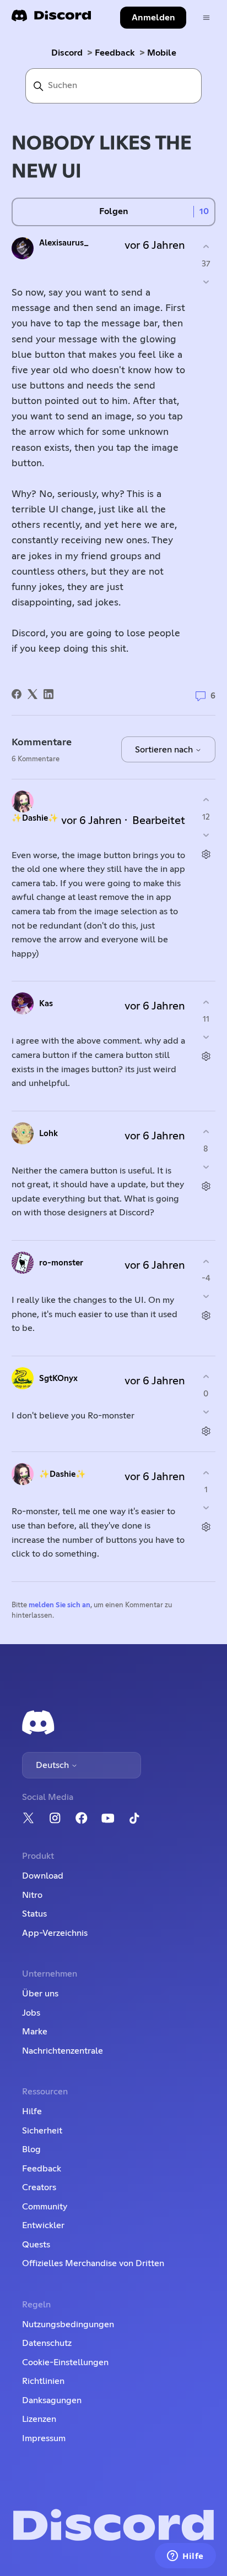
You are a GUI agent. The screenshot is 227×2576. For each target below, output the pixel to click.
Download (43, 1876)
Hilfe (32, 2111)
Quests (36, 2245)
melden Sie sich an (60, 1605)
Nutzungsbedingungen (68, 2324)
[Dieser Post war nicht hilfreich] (206, 282)
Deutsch (53, 1765)
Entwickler (43, 2225)
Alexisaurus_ (64, 243)
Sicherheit (42, 2131)
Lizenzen (39, 2419)
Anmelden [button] (153, 18)
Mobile (162, 53)
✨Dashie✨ (35, 818)
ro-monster (61, 1263)
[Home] (51, 19)
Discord (67, 53)
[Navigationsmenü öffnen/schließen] (206, 18)
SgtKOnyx (58, 1379)
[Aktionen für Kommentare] (206, 854)
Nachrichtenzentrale (63, 2051)
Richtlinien (43, 2381)
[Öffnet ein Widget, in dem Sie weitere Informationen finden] (185, 2557)
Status (34, 1914)
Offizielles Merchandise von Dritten (93, 2263)
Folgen (114, 211)
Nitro (32, 1895)
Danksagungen (52, 2400)
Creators (39, 2187)
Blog (31, 2149)
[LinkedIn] (48, 694)
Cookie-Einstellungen (65, 2362)
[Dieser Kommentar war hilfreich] (206, 800)
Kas (46, 1004)
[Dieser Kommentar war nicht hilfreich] (206, 835)
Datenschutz (47, 2343)
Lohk (48, 1134)
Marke (35, 2032)
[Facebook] (17, 694)
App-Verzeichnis (55, 1933)
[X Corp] (33, 694)
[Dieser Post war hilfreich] (206, 247)
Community (45, 2207)
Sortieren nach (165, 750)
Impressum (44, 2438)
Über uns (40, 1994)
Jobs (31, 2013)
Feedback (115, 53)
